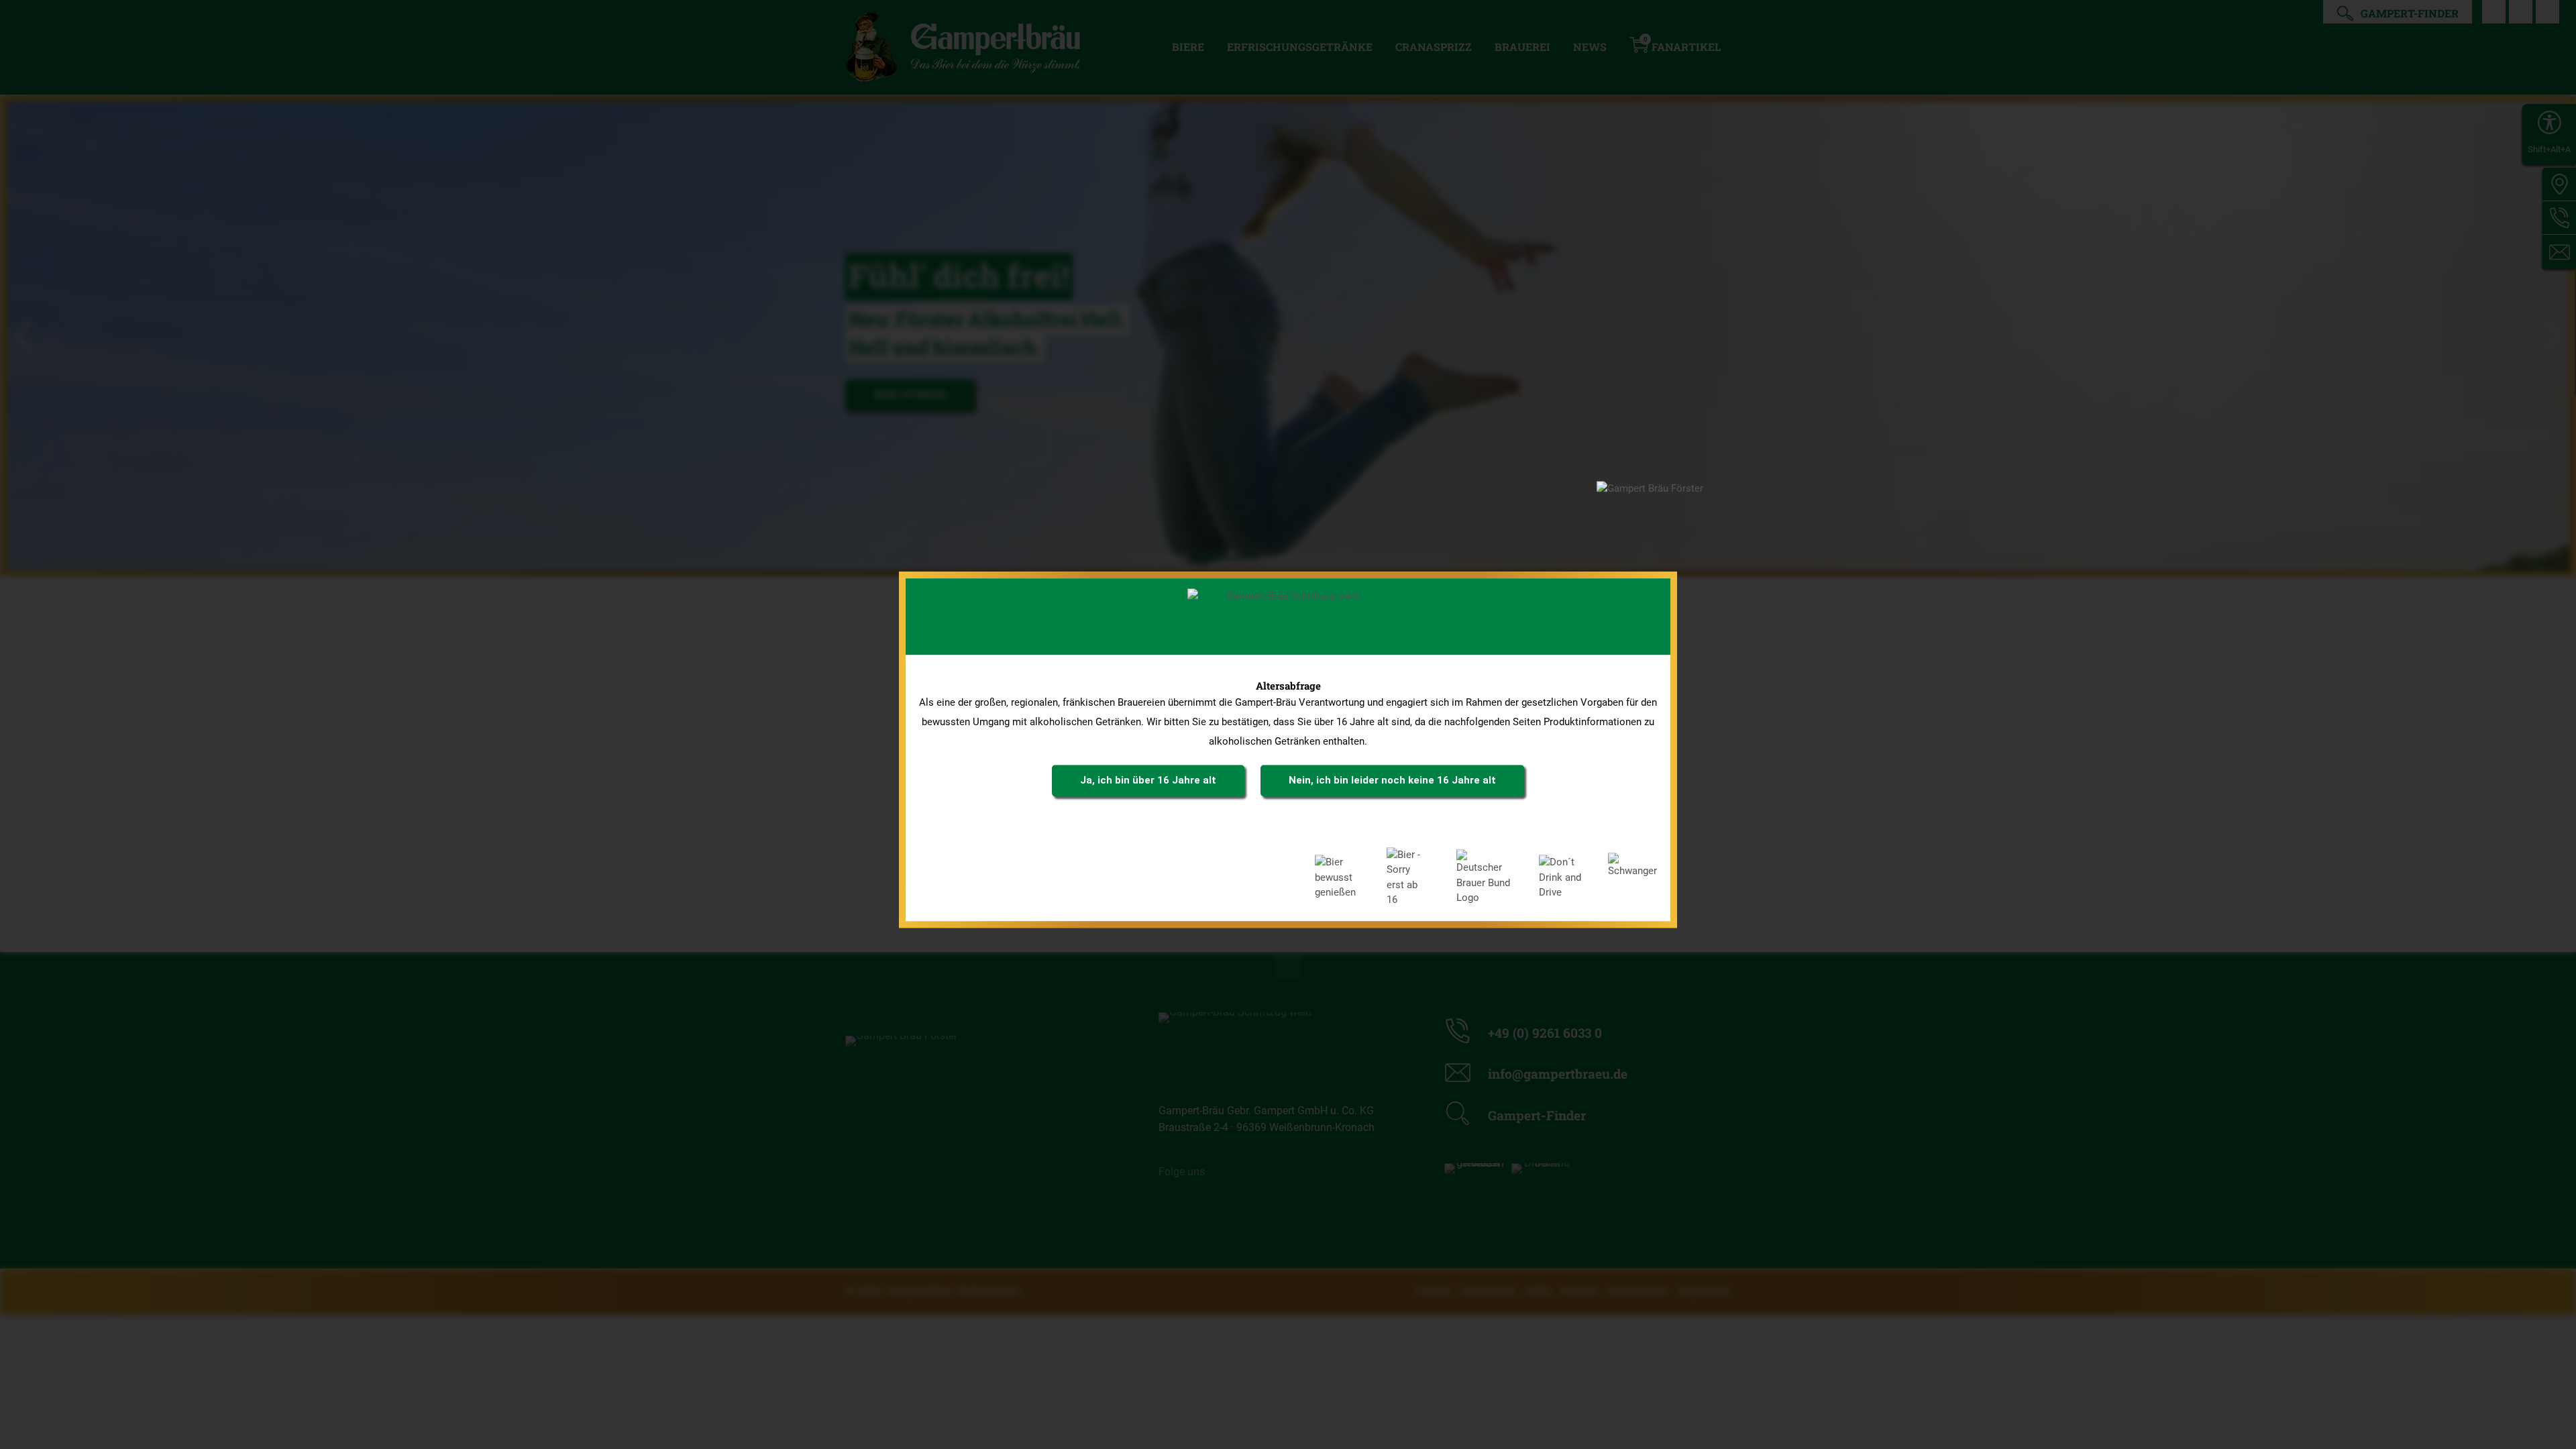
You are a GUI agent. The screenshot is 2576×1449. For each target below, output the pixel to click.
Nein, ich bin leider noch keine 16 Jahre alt (1392, 780)
